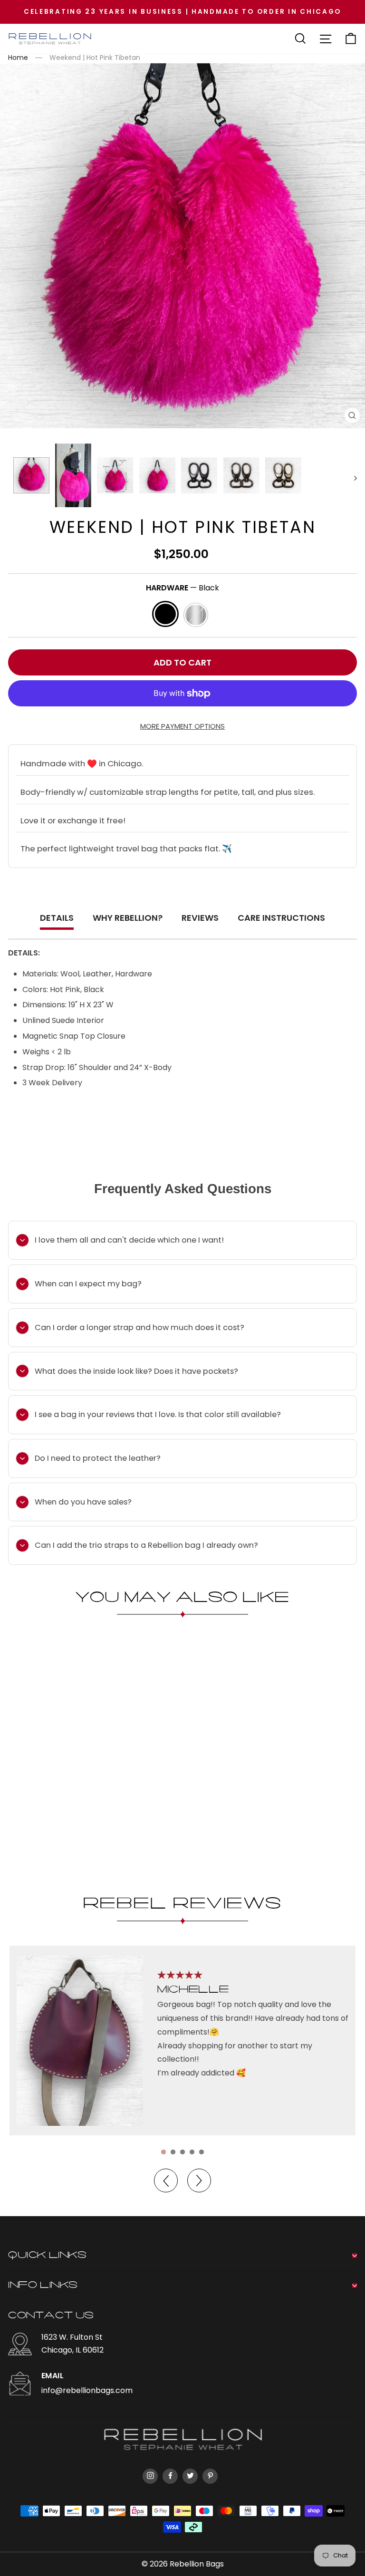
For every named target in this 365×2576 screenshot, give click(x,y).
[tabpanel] (182, 2041)
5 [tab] (202, 2152)
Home (18, 58)
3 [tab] (182, 2152)
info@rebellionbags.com (87, 2390)
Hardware (182, 588)
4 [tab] (192, 2152)
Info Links (43, 2286)
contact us (51, 2316)
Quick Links (48, 2256)
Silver (196, 615)
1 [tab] (163, 2152)
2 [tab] (173, 2152)
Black (165, 614)
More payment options (182, 726)
